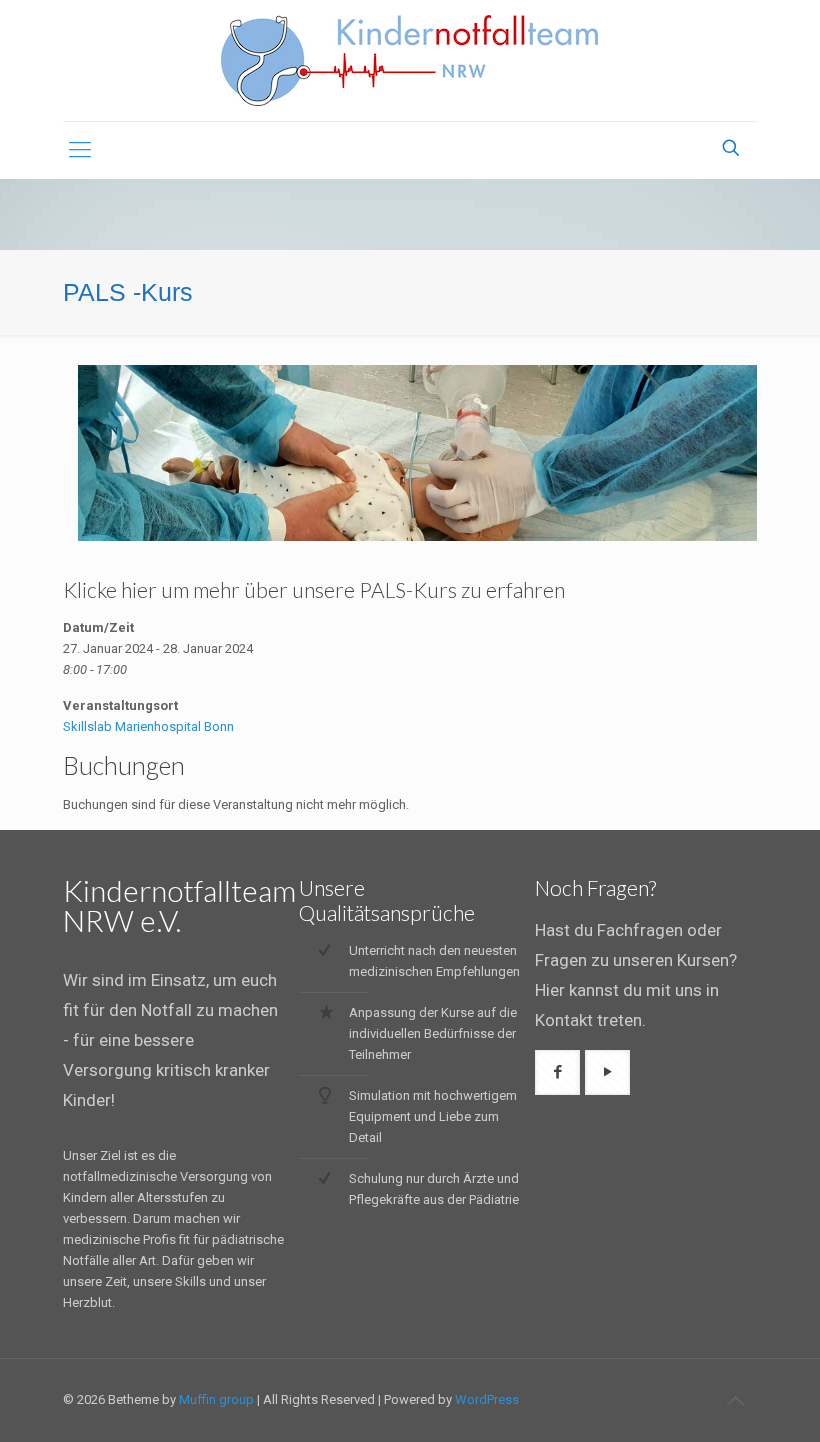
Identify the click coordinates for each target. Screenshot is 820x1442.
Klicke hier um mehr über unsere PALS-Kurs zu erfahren (314, 589)
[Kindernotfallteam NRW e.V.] (409, 60)
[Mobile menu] (80, 150)
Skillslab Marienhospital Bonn (148, 726)
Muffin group (216, 1399)
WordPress (487, 1399)
